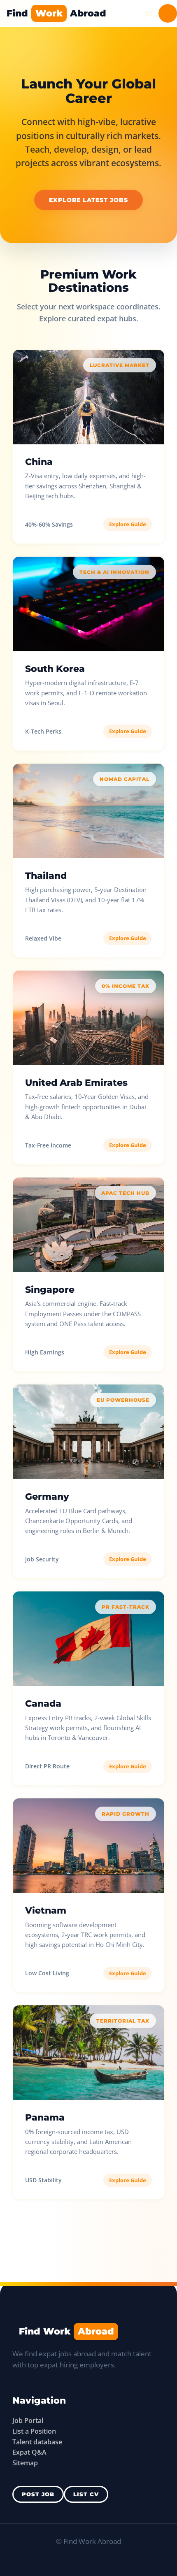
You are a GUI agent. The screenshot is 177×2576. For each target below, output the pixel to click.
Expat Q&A (29, 2452)
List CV (86, 2494)
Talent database (37, 2442)
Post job (38, 2494)
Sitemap (25, 2463)
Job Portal (28, 2420)
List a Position (34, 2431)
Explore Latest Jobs (88, 200)
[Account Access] (168, 13)
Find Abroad (56, 13)
